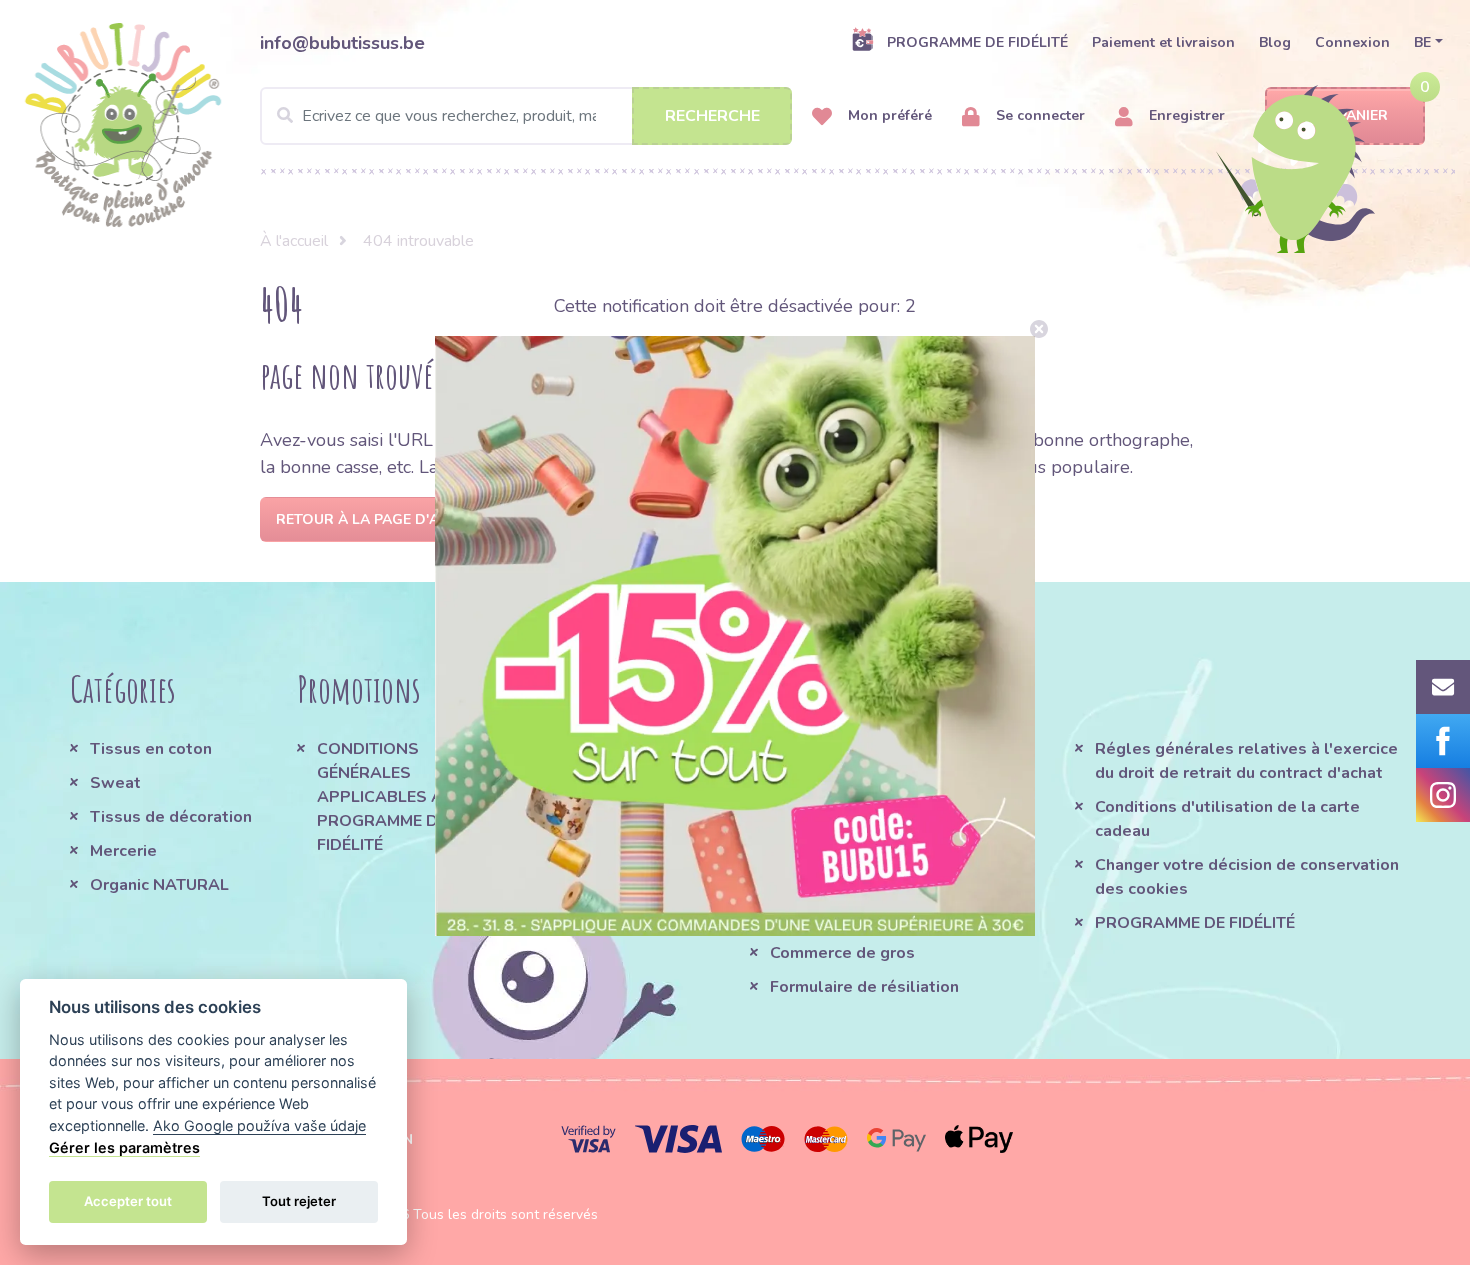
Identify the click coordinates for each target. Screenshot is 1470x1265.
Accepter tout (128, 1201)
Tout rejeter (299, 1201)
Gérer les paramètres (124, 1147)
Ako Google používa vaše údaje (259, 1125)
